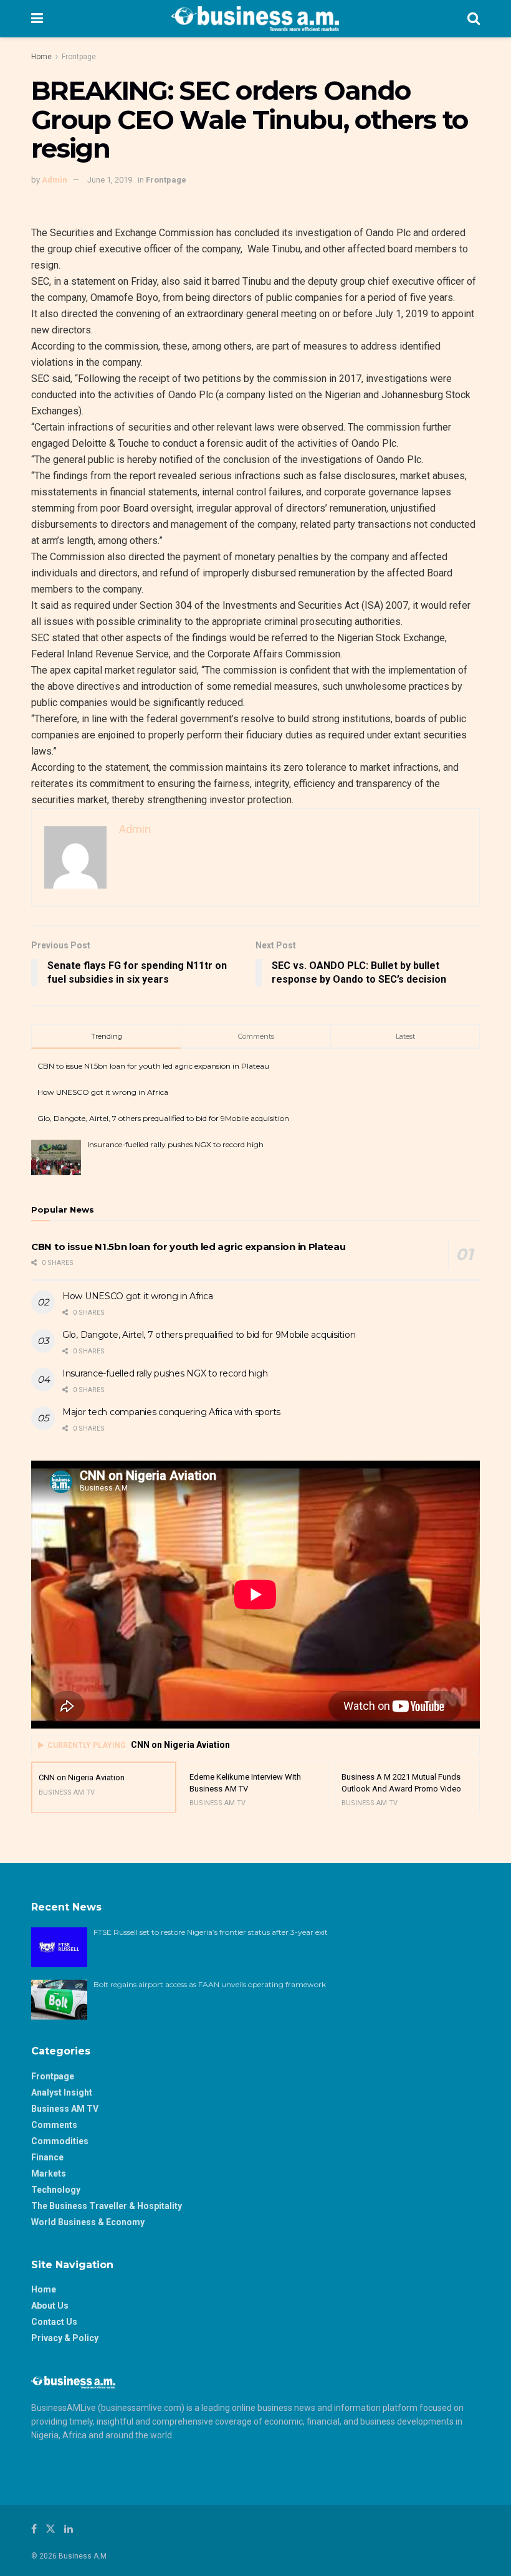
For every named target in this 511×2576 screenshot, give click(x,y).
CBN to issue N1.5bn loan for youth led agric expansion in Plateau (153, 1066)
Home (41, 57)
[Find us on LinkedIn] (69, 2529)
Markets (49, 2173)
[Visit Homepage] (255, 19)
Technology (56, 2190)
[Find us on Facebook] (34, 2529)
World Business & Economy (88, 2222)
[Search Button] (474, 19)
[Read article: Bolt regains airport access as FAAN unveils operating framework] (59, 2000)
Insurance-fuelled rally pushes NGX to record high (175, 1144)
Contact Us (54, 2322)
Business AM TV (65, 2109)
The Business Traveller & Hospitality (107, 2206)
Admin (55, 180)
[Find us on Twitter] (50, 2529)
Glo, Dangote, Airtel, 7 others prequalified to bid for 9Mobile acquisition (163, 1118)
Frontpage (79, 57)
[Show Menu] (37, 19)
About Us (50, 2306)
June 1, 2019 (110, 180)
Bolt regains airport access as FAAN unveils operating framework (210, 1984)
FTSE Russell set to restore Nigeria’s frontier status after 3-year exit (211, 1932)
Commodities (60, 2141)
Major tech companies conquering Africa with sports (171, 1412)
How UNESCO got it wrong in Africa (103, 1092)
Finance (47, 2157)
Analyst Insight (62, 2092)
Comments (54, 2125)
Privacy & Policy (65, 2338)
